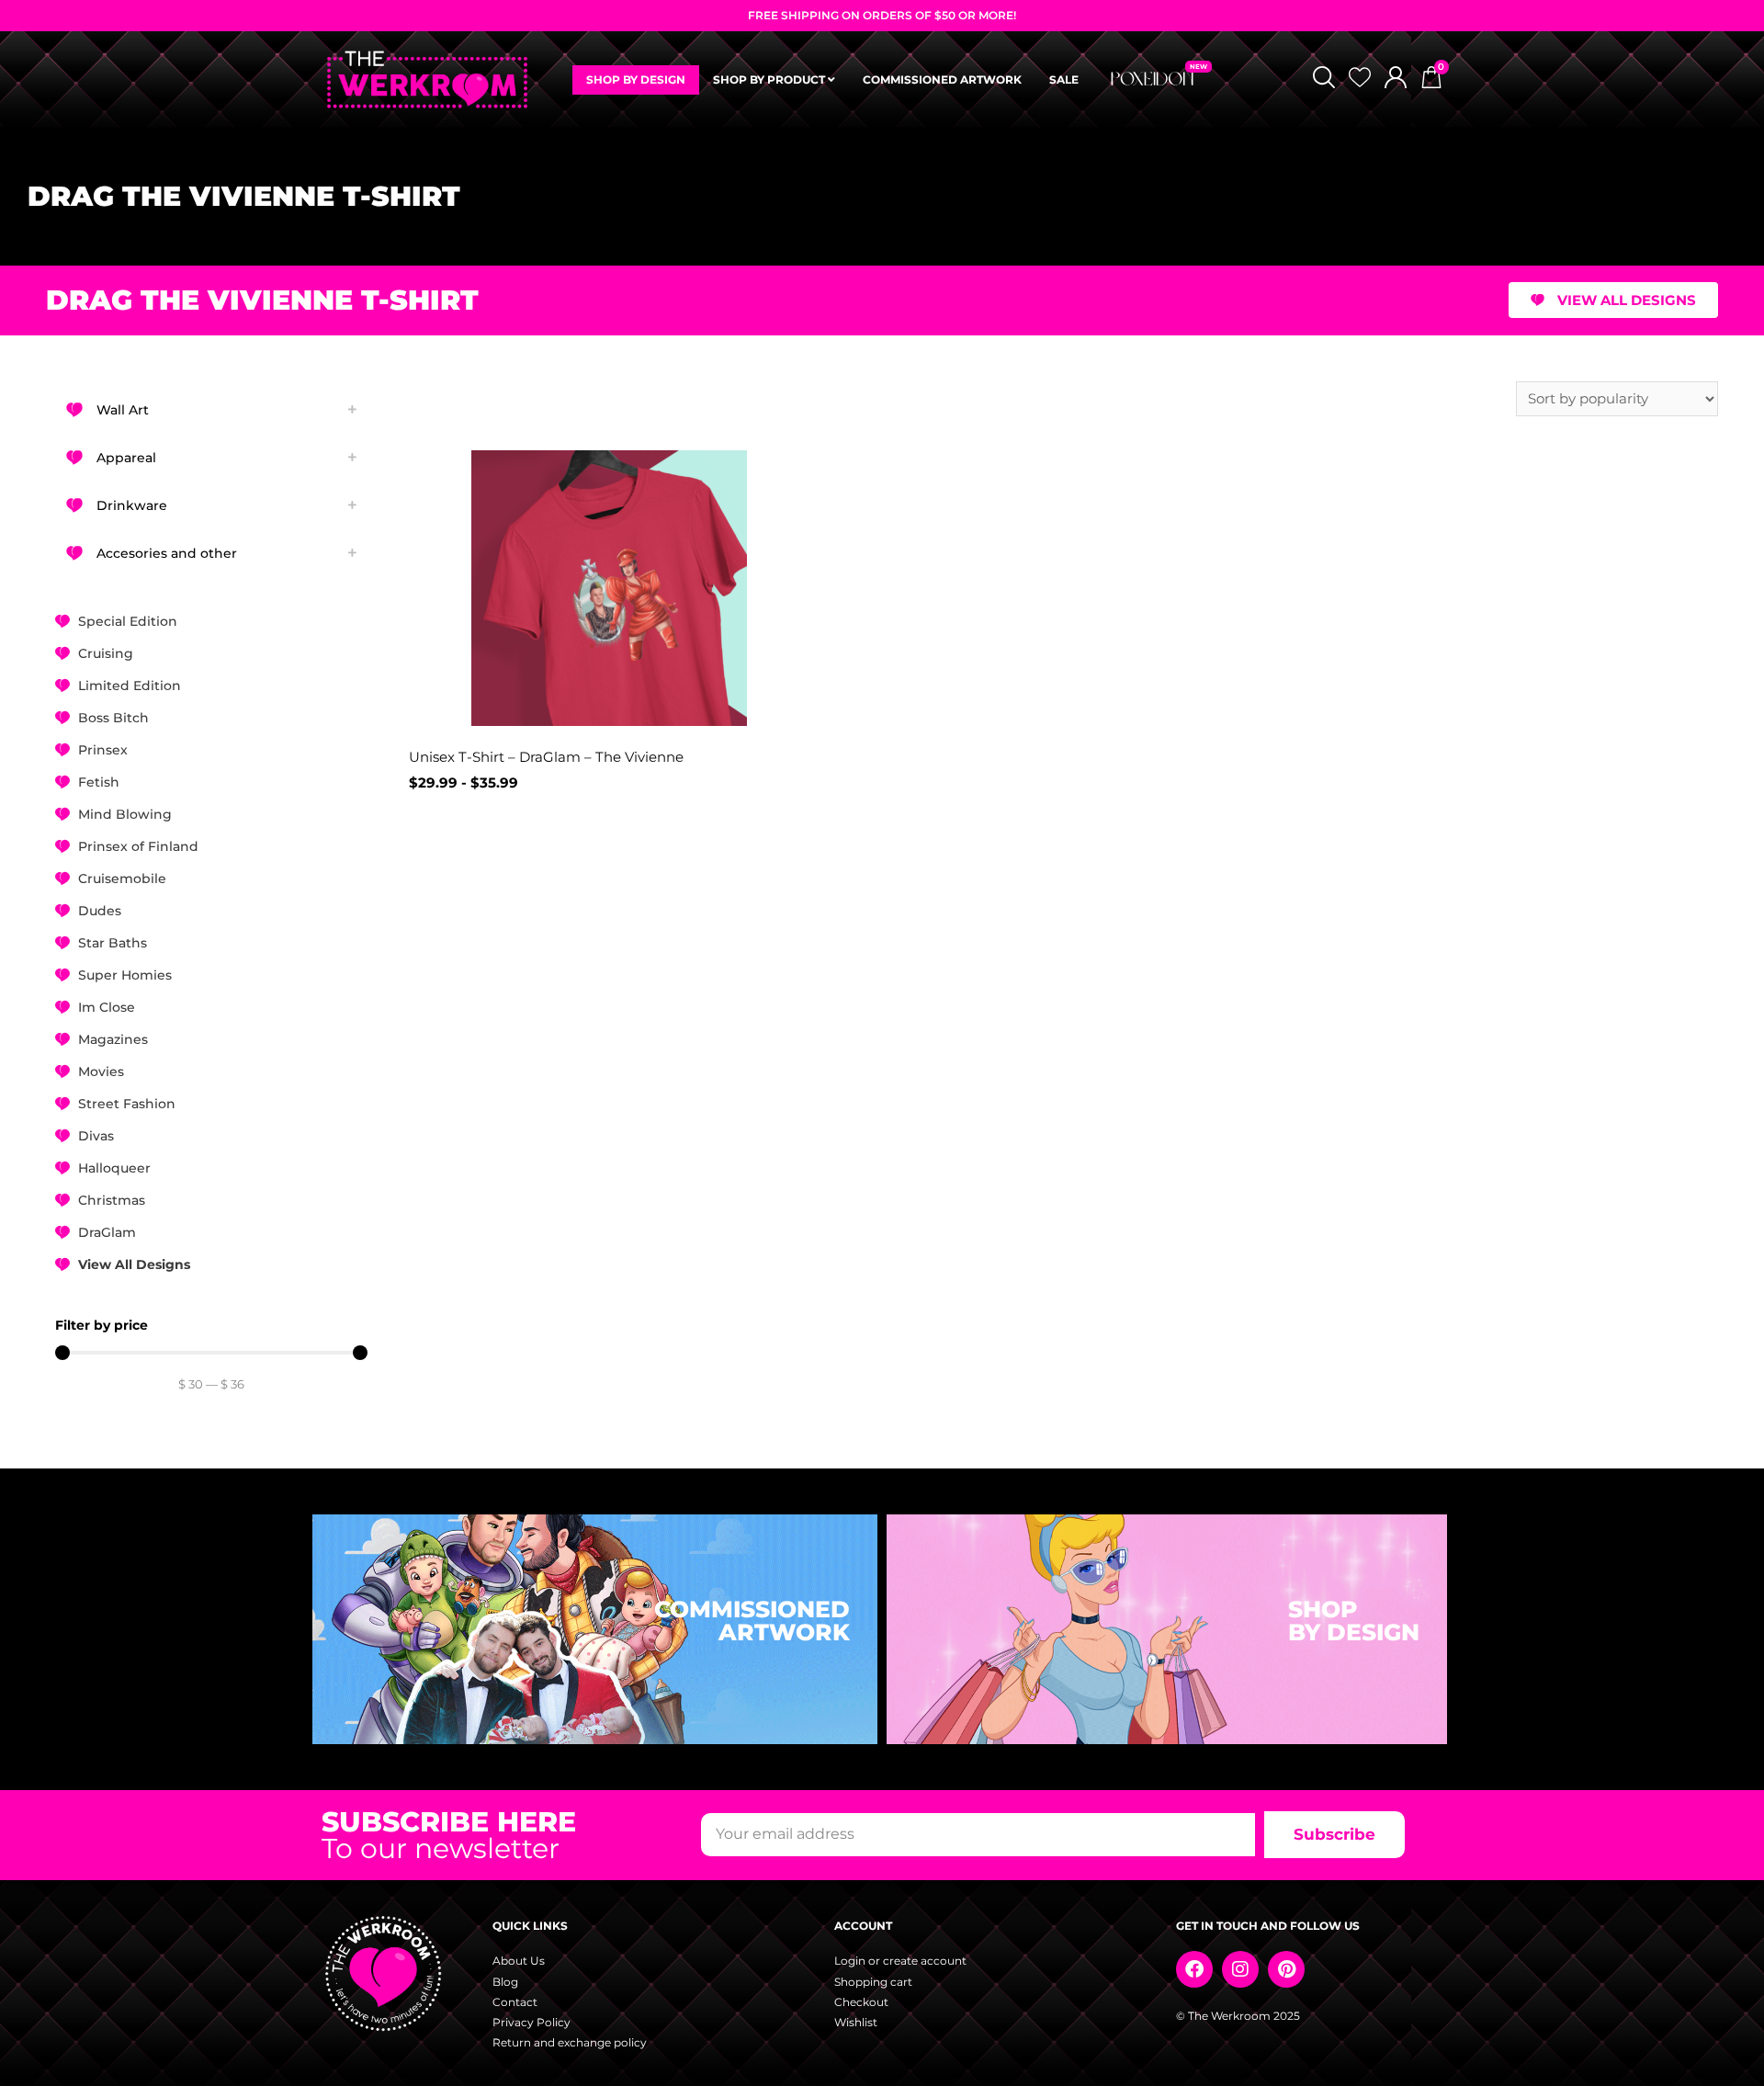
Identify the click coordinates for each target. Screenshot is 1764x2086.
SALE (1064, 79)
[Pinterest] (1286, 1969)
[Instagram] (1240, 1969)
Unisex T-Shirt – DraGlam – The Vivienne (546, 757)
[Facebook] (1194, 1969)
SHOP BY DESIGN (636, 79)
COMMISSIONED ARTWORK (942, 79)
